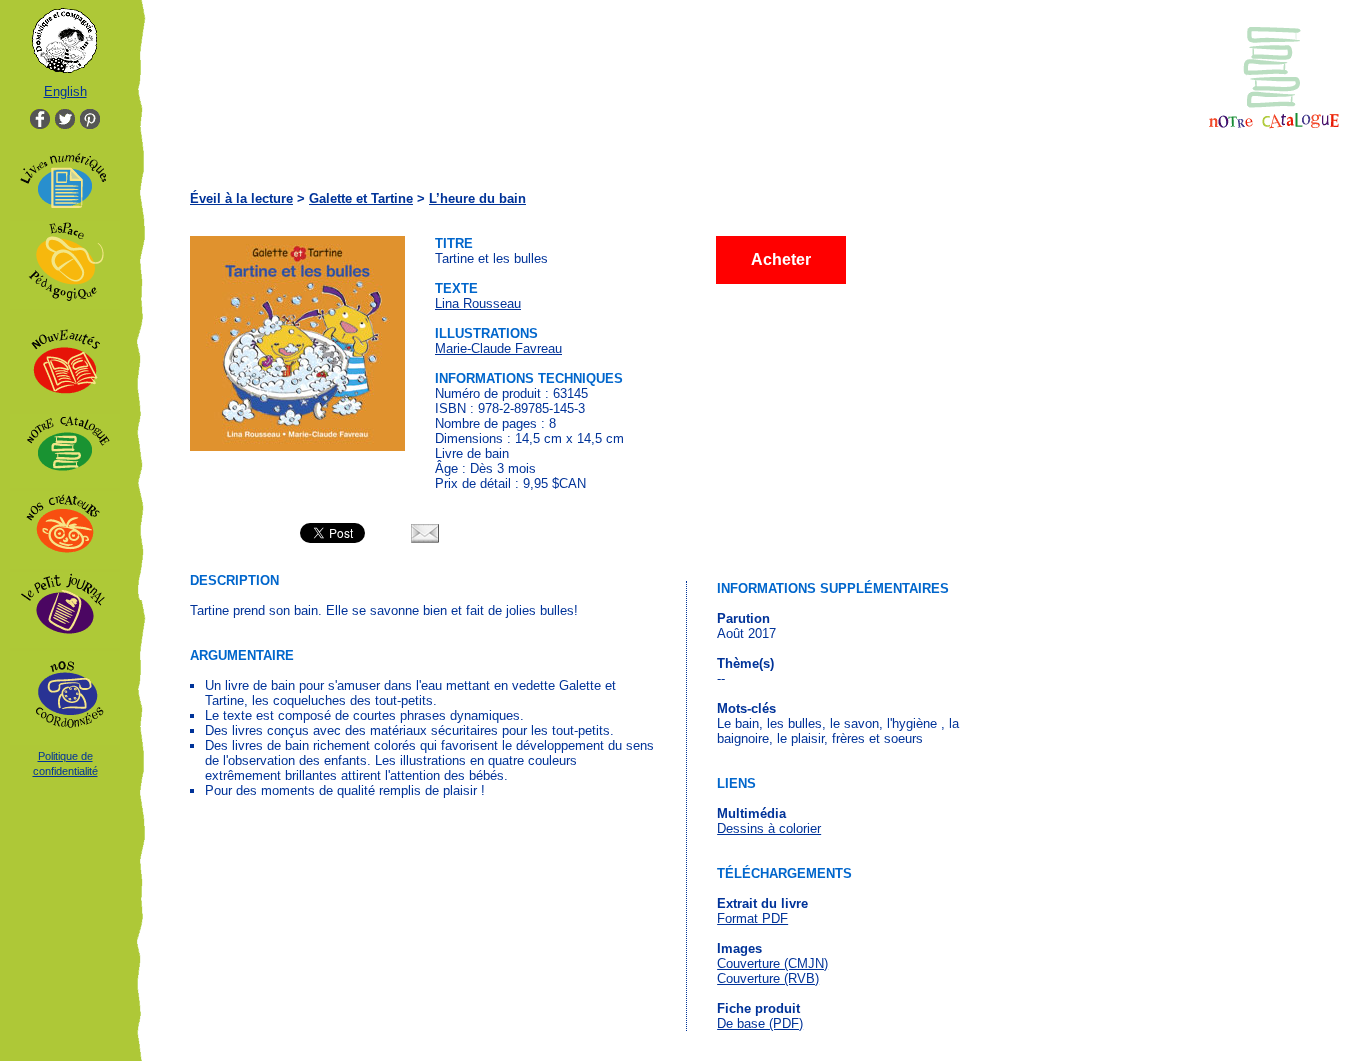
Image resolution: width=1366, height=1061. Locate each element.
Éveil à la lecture (241, 198)
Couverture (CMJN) (772, 963)
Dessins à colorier (769, 828)
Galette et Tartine (361, 198)
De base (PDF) (760, 1023)
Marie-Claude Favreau (498, 348)
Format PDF (752, 918)
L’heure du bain (477, 198)
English (65, 91)
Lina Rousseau (478, 303)
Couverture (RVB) (768, 978)
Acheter (781, 259)
